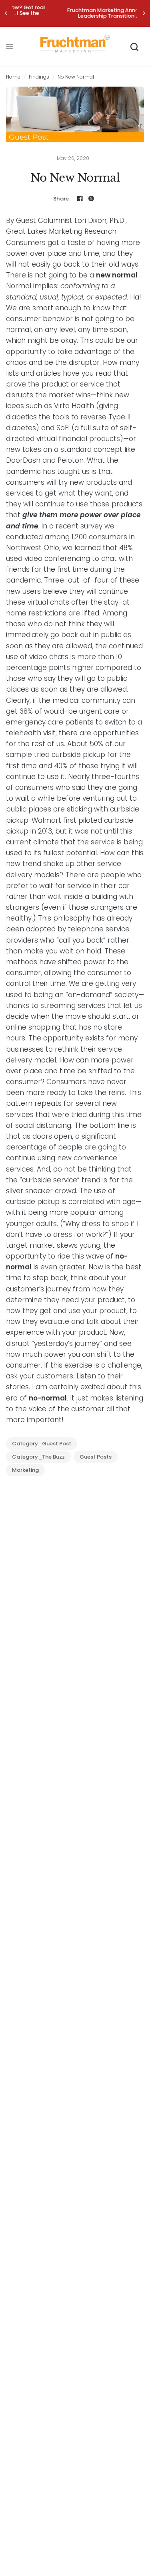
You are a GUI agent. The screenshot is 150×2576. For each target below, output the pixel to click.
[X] (91, 198)
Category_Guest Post (42, 1444)
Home (13, 77)
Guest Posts (96, 1457)
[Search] (134, 47)
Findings (39, 77)
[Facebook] (80, 198)
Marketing (25, 1470)
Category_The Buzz (38, 1457)
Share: (62, 199)
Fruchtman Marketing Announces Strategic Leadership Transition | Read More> (75, 13)
